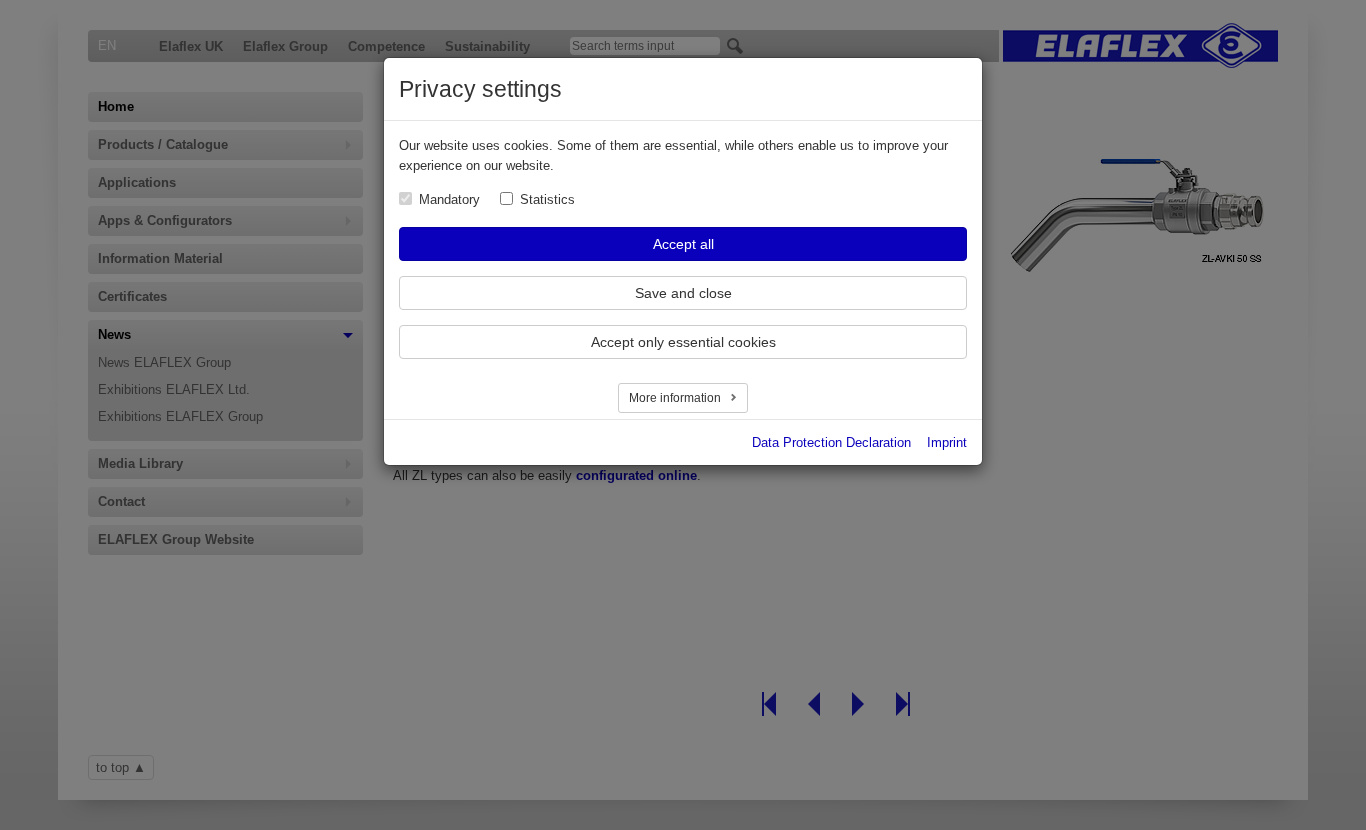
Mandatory (449, 199)
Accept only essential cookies (683, 342)
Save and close (683, 293)
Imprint (947, 442)
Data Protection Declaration (831, 442)
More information (676, 398)
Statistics (547, 199)
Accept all (683, 244)
